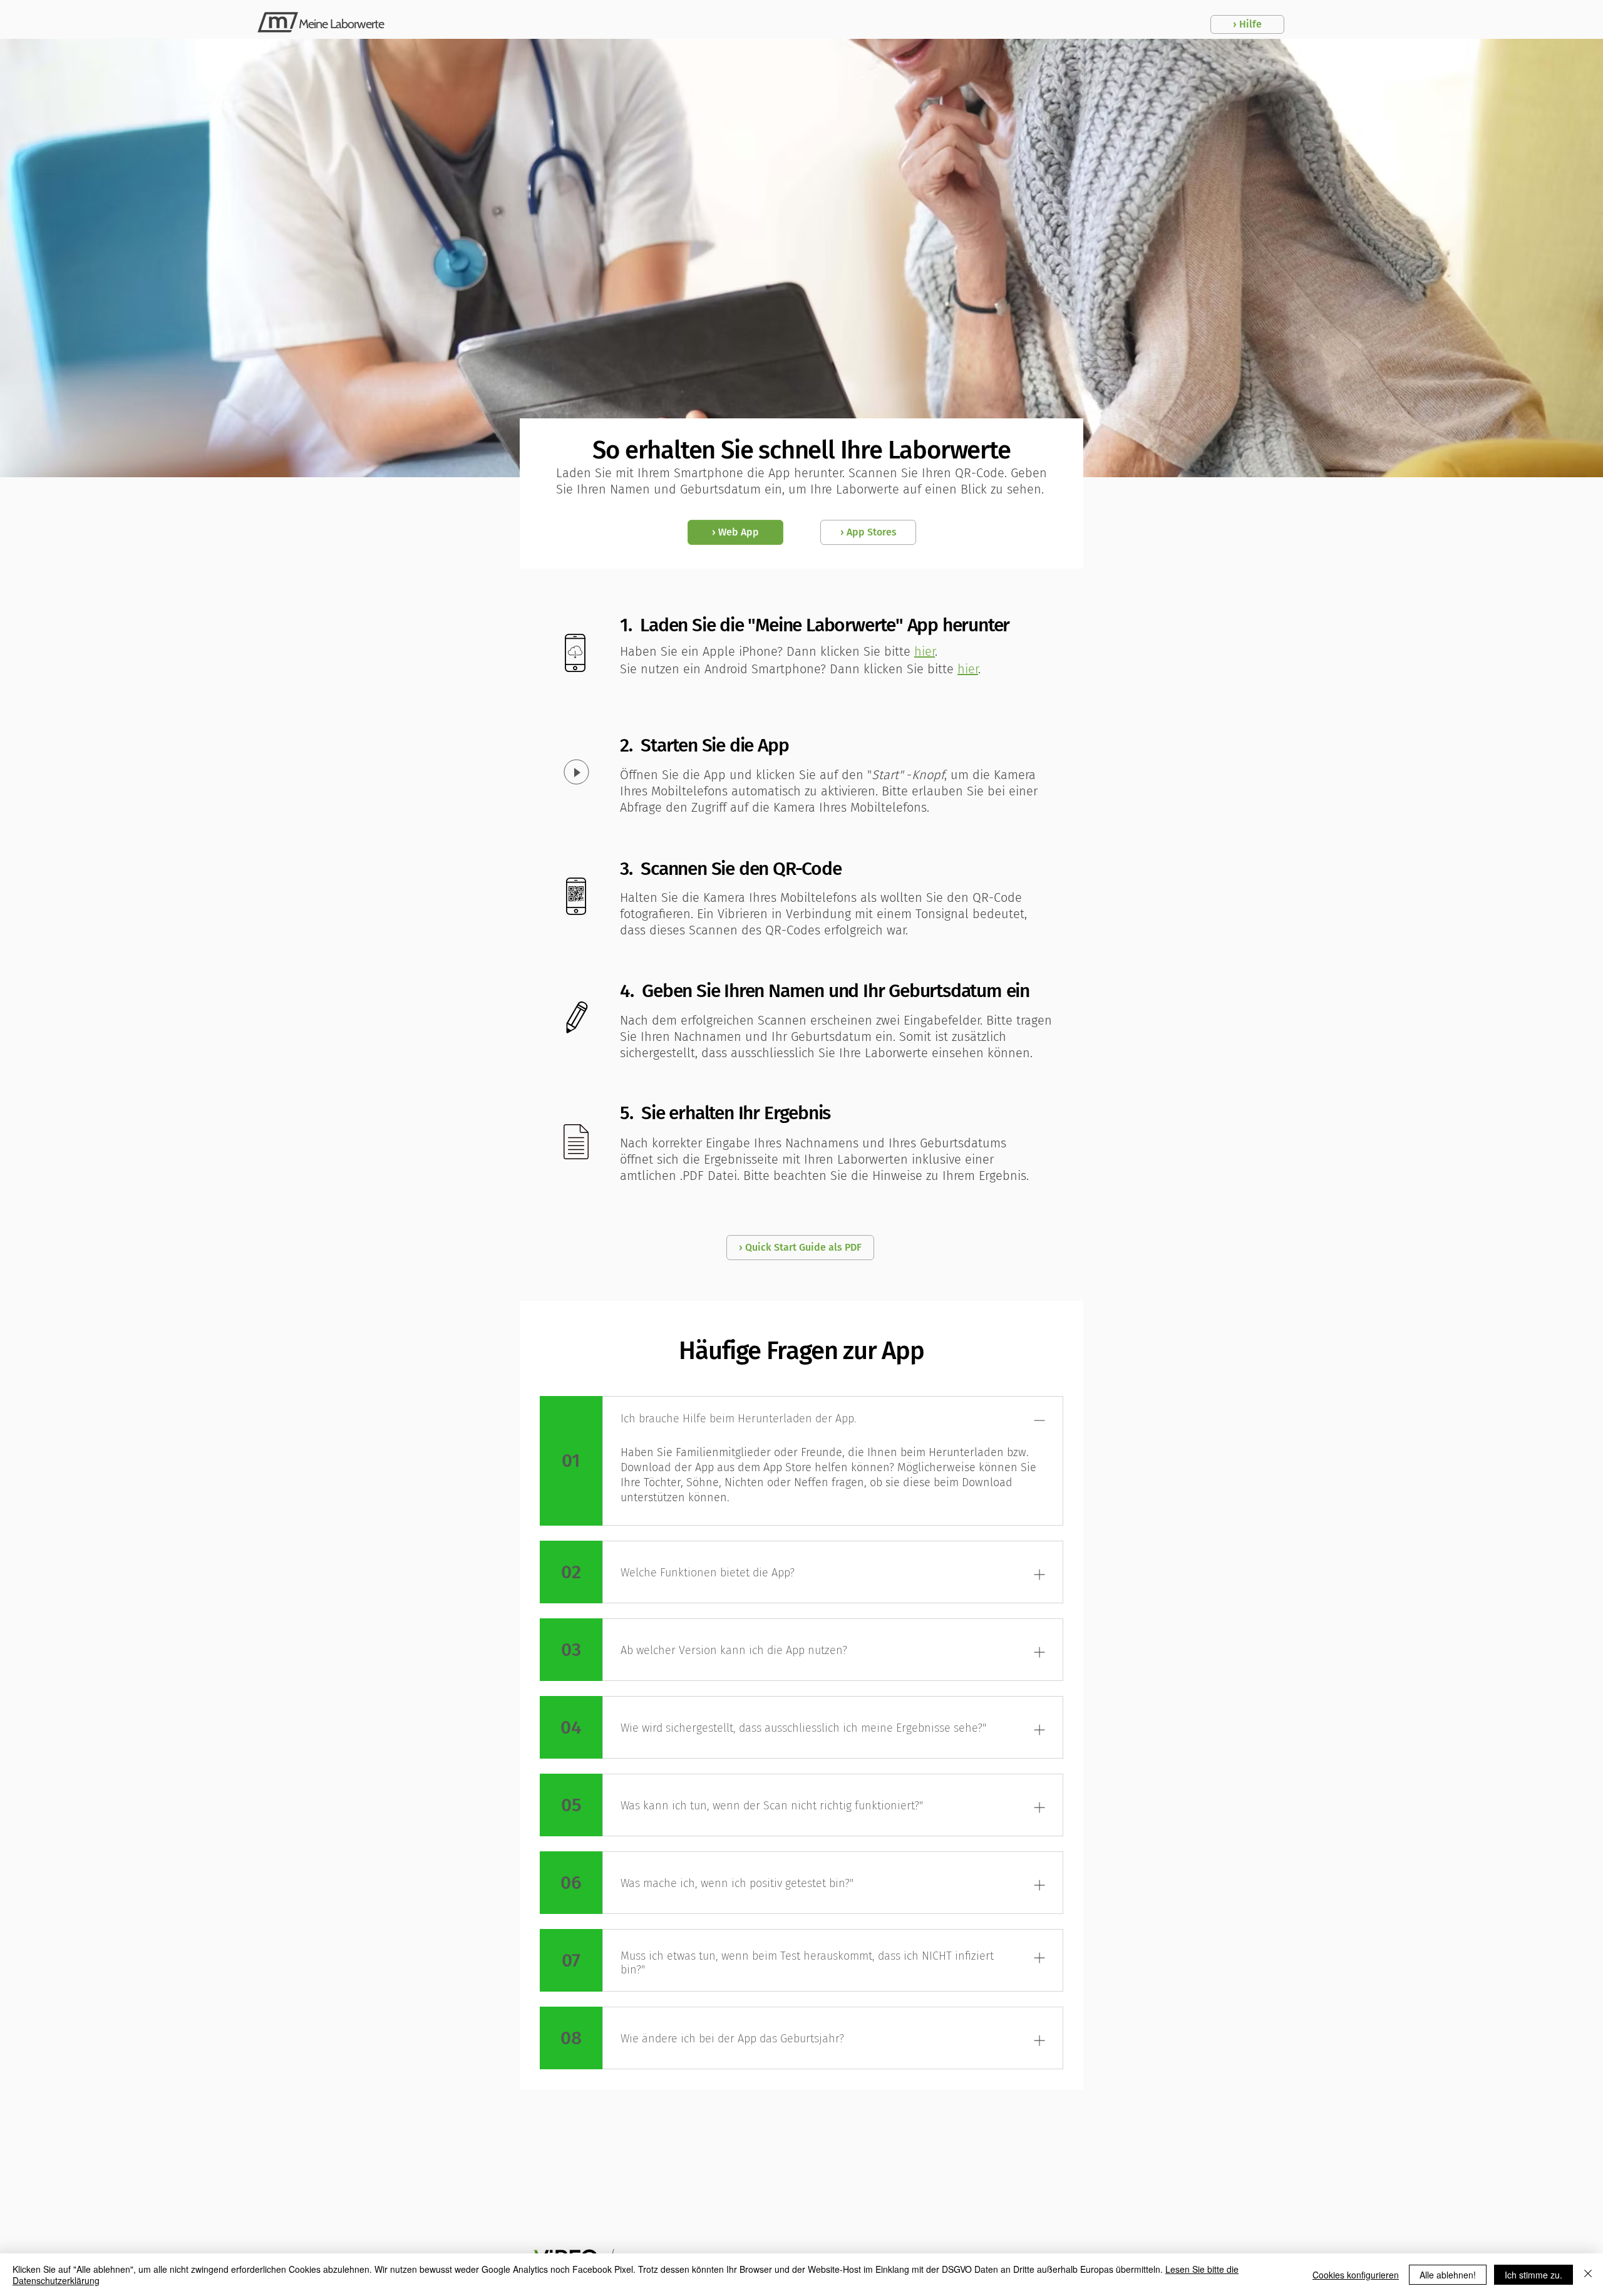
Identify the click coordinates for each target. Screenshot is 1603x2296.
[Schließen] (1588, 2275)
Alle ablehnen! (1448, 2275)
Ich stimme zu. (1533, 2275)
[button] (1247, 24)
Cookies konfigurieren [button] (1356, 2275)
